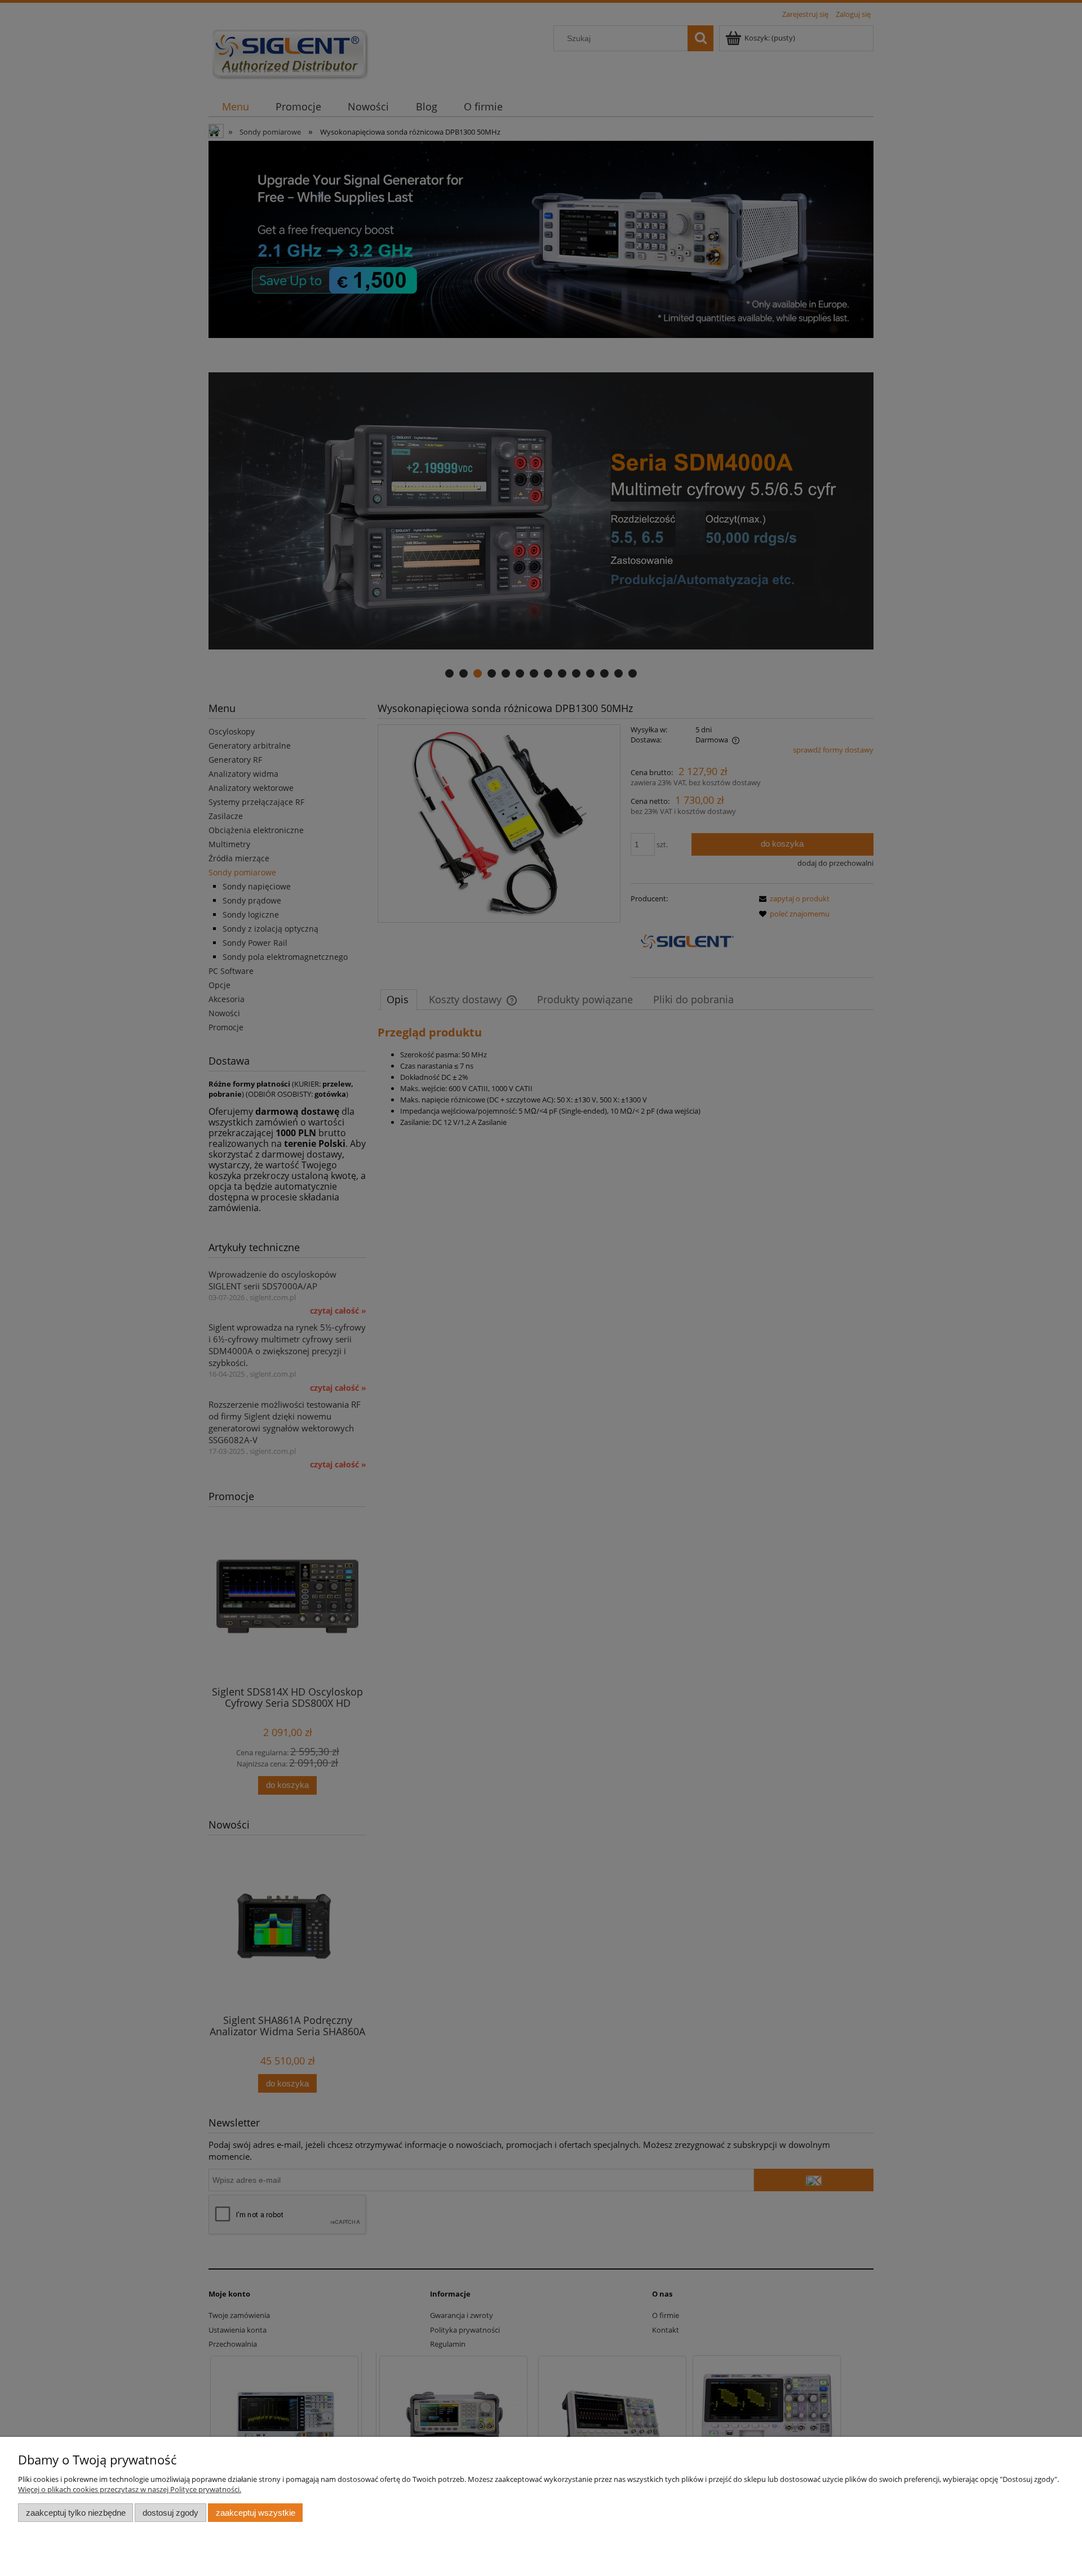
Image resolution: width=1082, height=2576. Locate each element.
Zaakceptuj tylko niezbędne (76, 2513)
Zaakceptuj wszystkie (256, 2513)
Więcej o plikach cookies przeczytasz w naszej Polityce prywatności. (130, 2489)
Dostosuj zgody (170, 2513)
